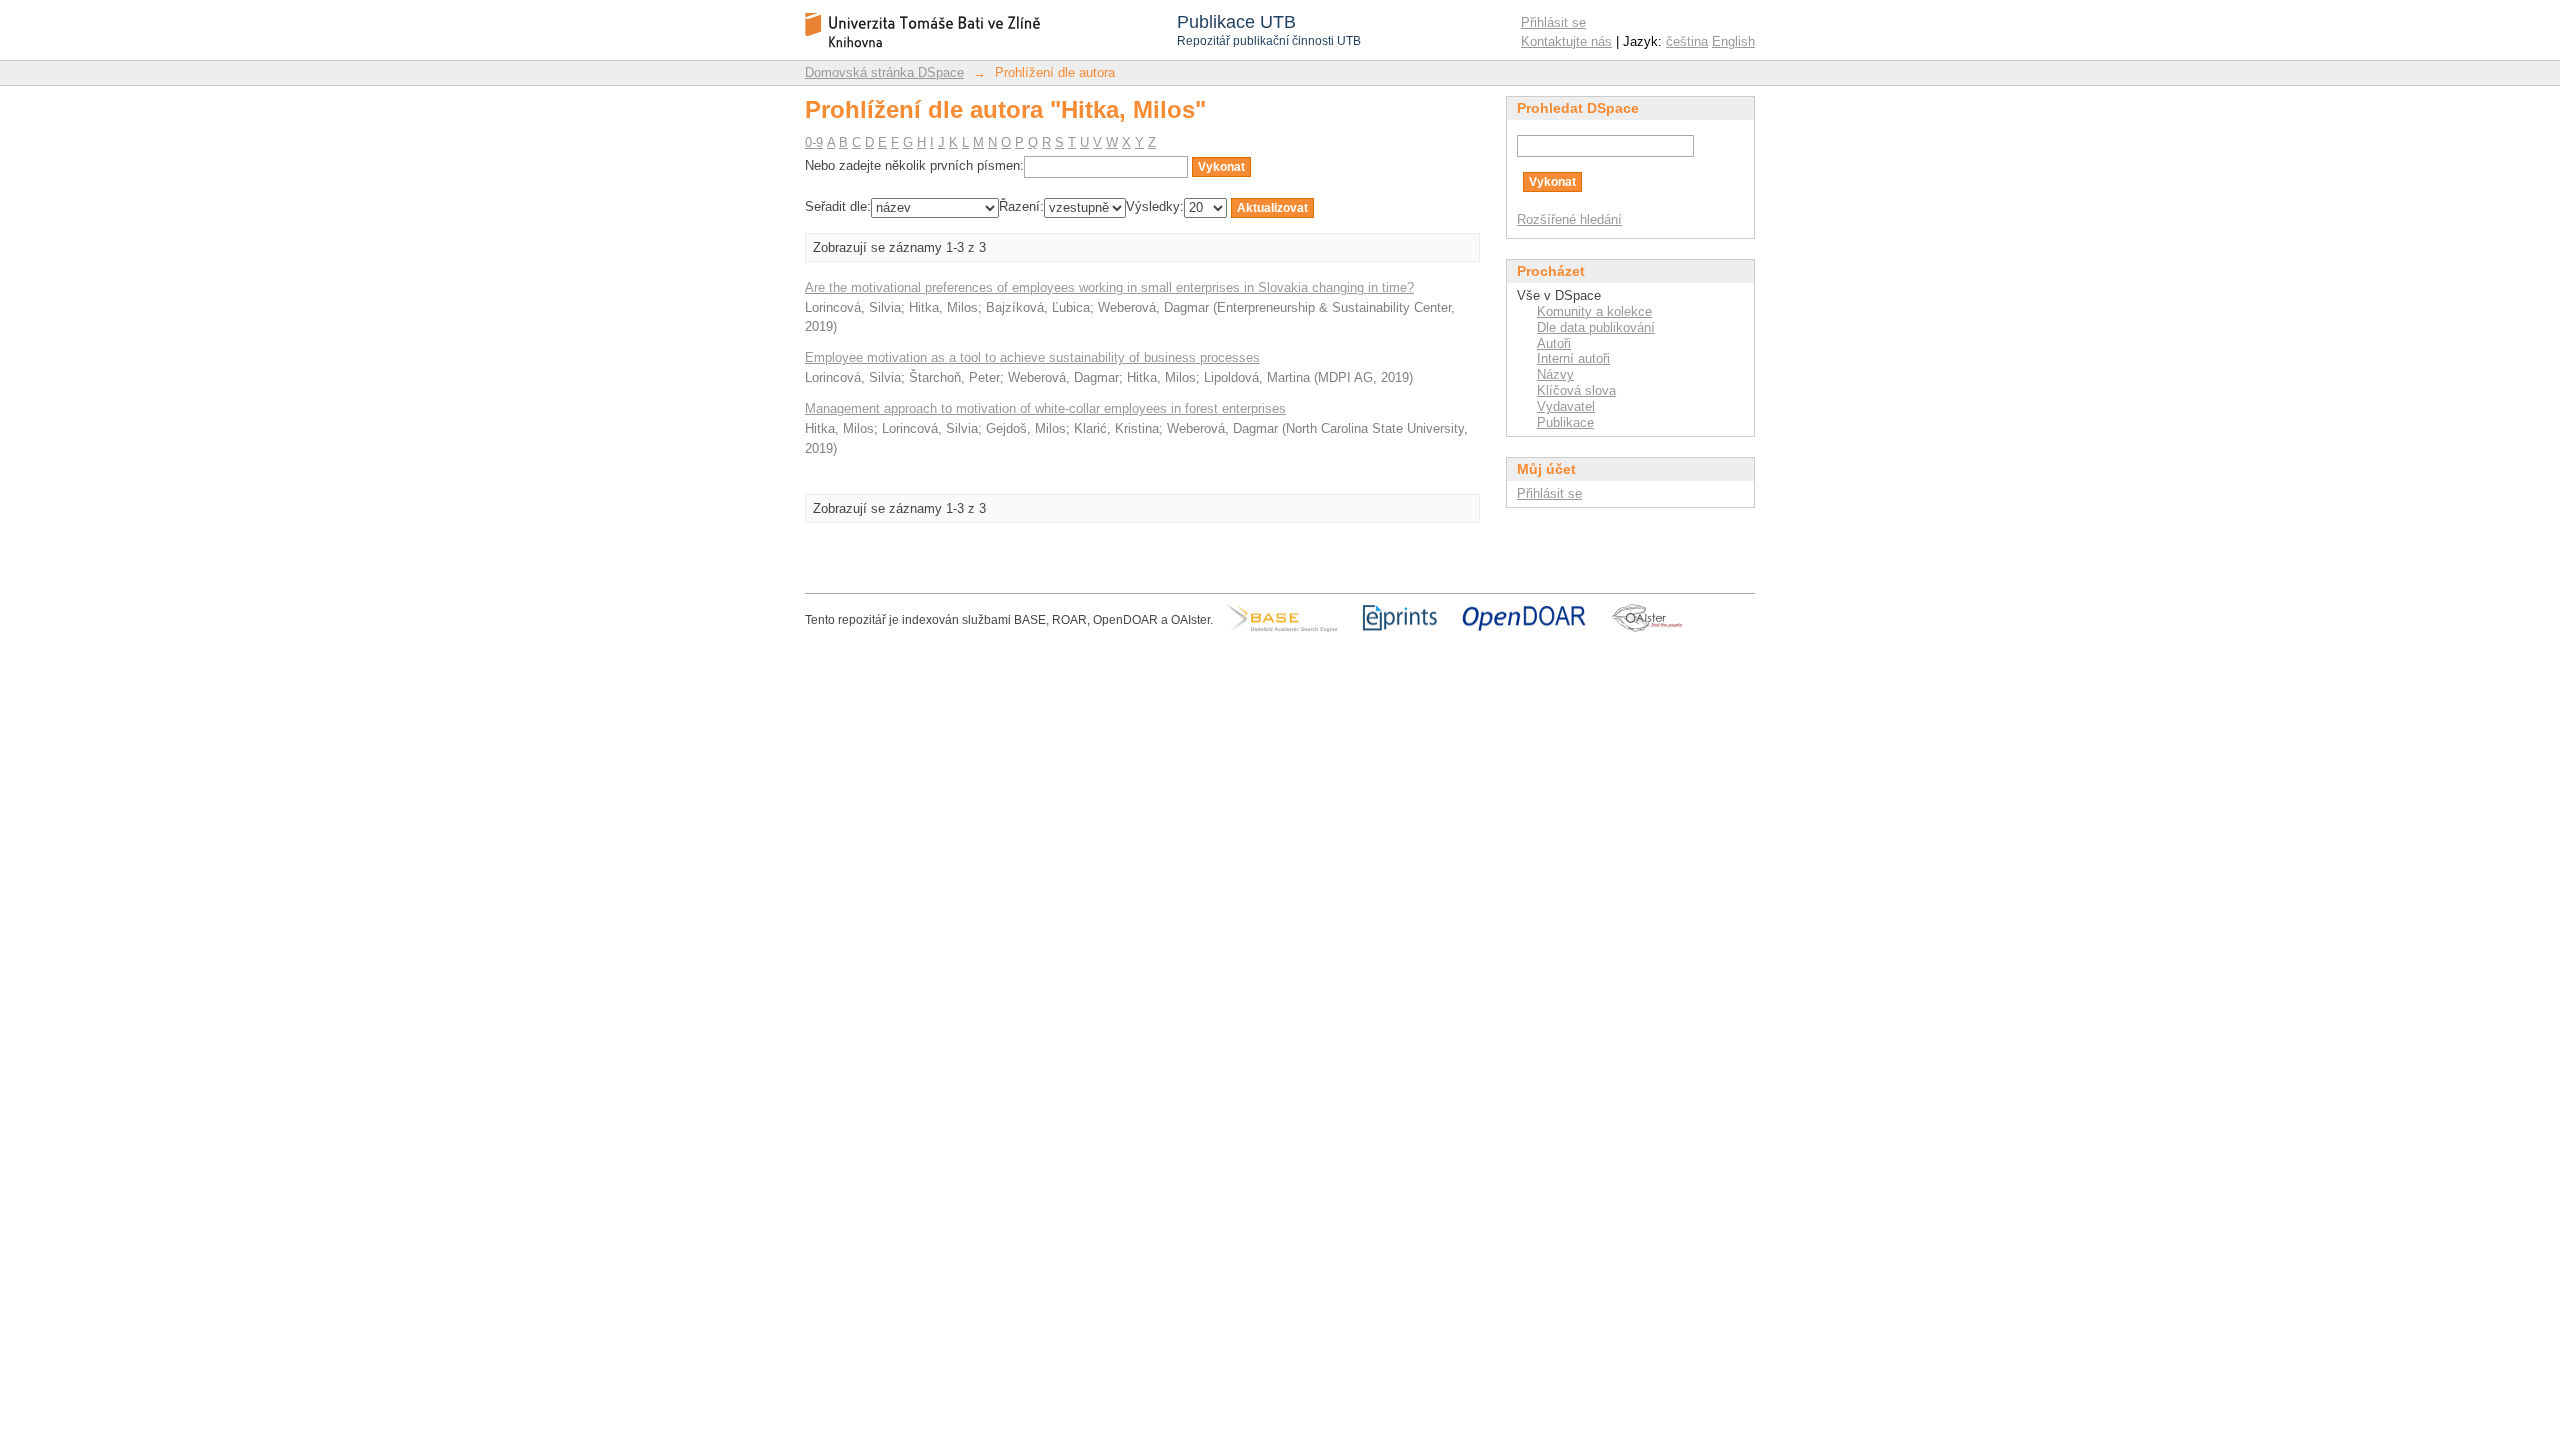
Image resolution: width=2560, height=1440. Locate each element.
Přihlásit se (1553, 22)
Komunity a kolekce (1594, 311)
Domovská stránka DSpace (884, 72)
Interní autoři (1573, 358)
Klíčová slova (1576, 390)
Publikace (1565, 422)
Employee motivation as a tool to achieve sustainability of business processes (1032, 357)
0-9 (814, 142)
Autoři (1554, 343)
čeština (1687, 41)
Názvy (1555, 374)
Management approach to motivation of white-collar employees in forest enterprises (1045, 408)
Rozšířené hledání (1569, 219)
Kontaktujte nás (1566, 41)
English (1733, 41)
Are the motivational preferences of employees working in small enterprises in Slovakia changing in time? (1109, 287)
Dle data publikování (1596, 327)
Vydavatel (1566, 406)
